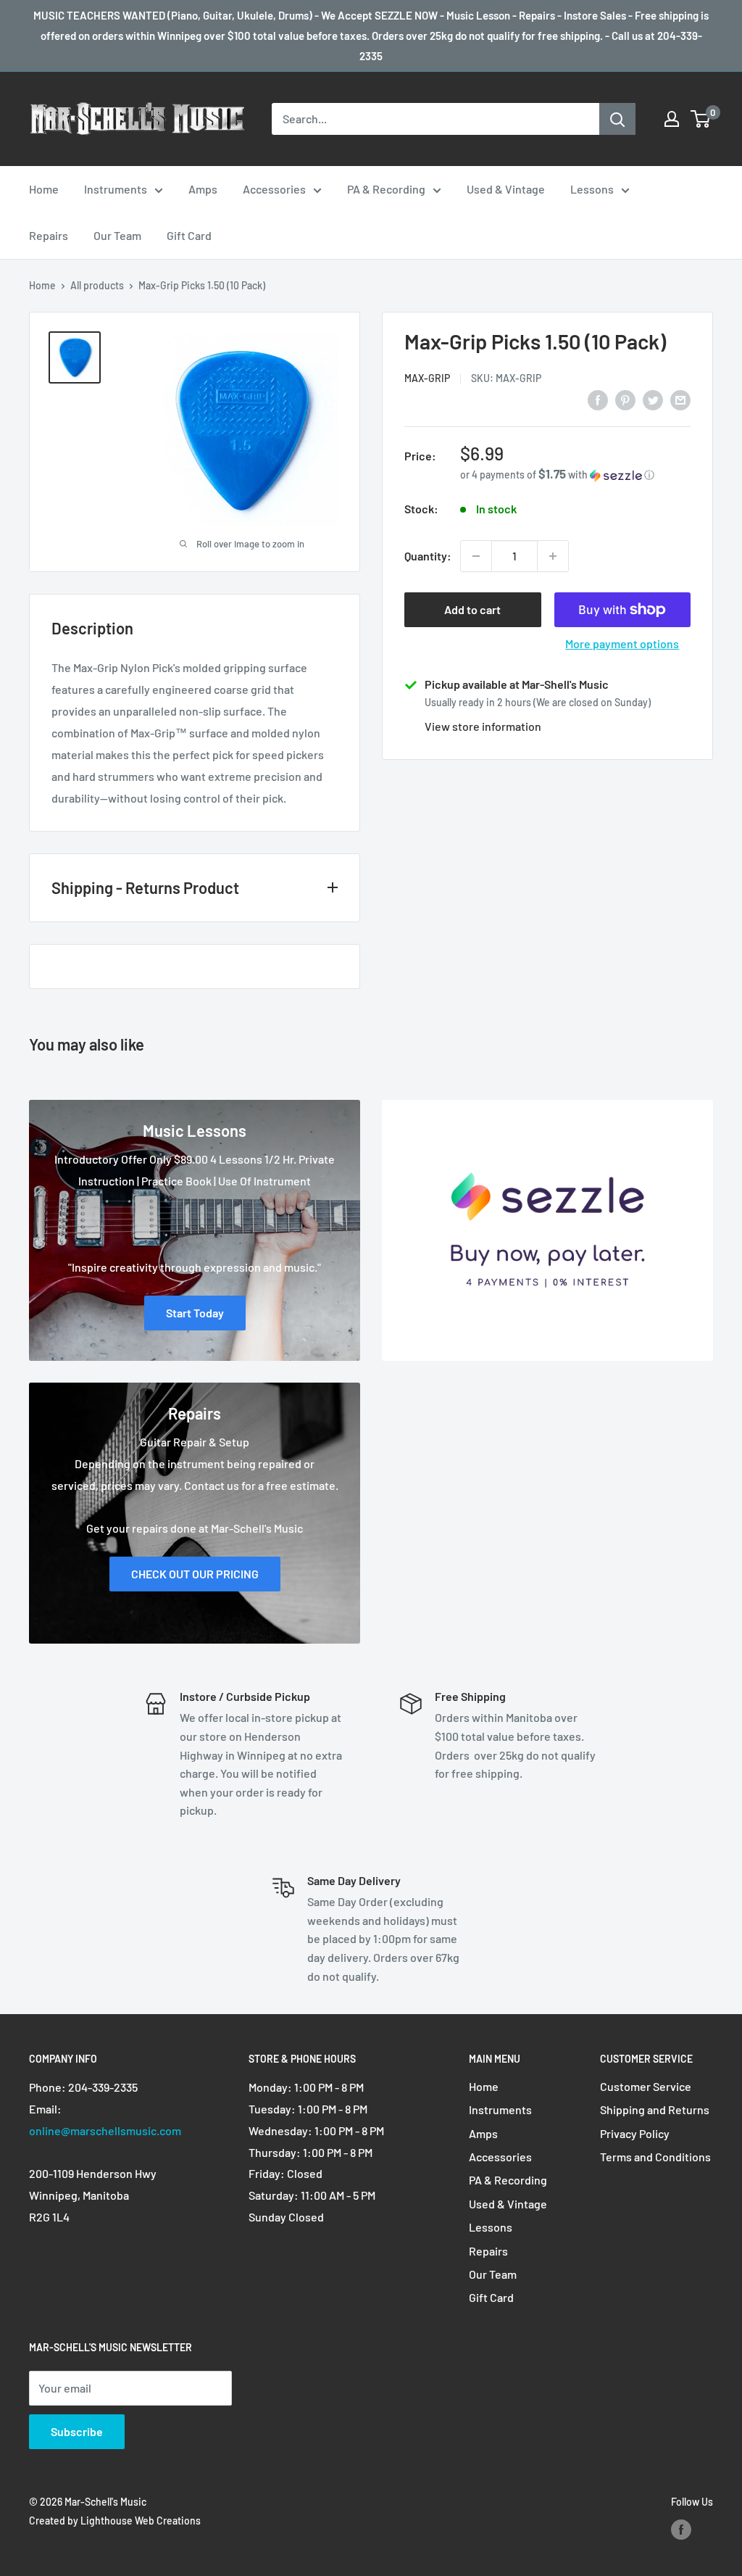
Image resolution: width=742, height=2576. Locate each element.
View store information (483, 726)
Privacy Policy (635, 2133)
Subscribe (77, 2431)
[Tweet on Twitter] (653, 399)
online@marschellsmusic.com (105, 2130)
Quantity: (428, 556)
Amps (203, 189)
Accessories (274, 189)
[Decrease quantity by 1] (476, 556)
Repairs (49, 235)
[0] (701, 119)
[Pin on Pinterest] (625, 399)
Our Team (117, 235)
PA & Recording (386, 189)
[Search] (617, 119)
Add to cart (472, 609)
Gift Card (189, 235)
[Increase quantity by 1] (553, 556)
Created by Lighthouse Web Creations (115, 2521)
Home (44, 189)
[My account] (672, 119)
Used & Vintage (506, 189)
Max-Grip (427, 378)
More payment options (622, 643)
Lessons (592, 189)
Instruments (116, 189)
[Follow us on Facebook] (681, 2530)
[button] (575, 475)
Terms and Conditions (655, 2157)
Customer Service (646, 2086)
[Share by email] (680, 399)
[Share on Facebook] (598, 399)
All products (97, 285)
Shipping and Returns (655, 2109)
